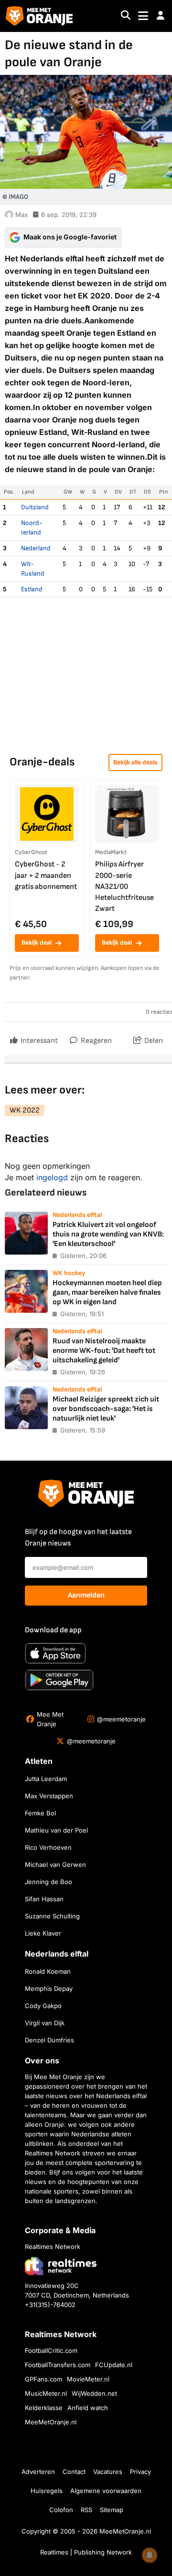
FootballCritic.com (51, 2350)
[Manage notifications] (150, 2555)
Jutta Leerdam (46, 1779)
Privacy (140, 2472)
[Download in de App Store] (55, 1653)
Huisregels (47, 2491)
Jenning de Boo (48, 1882)
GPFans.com (43, 2379)
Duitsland (35, 507)
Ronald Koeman (48, 1971)
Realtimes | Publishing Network (86, 2552)
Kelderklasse (44, 2408)
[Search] (126, 16)
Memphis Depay (49, 1989)
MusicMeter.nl (46, 2393)
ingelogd (52, 1177)
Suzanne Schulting (52, 1916)
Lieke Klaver (43, 1933)
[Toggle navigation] (143, 16)
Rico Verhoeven (48, 1847)
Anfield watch (88, 2408)
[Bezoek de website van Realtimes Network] (61, 2266)
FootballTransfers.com (58, 2365)
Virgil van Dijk (45, 2023)
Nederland (36, 548)
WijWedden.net (94, 2393)
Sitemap (112, 2510)
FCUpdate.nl (114, 2365)
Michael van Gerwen (55, 1865)
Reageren (96, 1041)
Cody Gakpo (43, 2006)
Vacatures (108, 2472)
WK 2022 (25, 1110)
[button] (161, 16)
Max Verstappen (49, 1796)
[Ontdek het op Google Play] (59, 1680)
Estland (32, 589)
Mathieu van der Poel (56, 1830)
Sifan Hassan (44, 1899)
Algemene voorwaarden (106, 2491)
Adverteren (38, 2472)
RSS (86, 2510)
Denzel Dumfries (49, 2040)
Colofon (61, 2510)
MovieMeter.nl (88, 2379)
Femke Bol (40, 1813)
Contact (74, 2472)
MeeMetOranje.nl (51, 2422)
